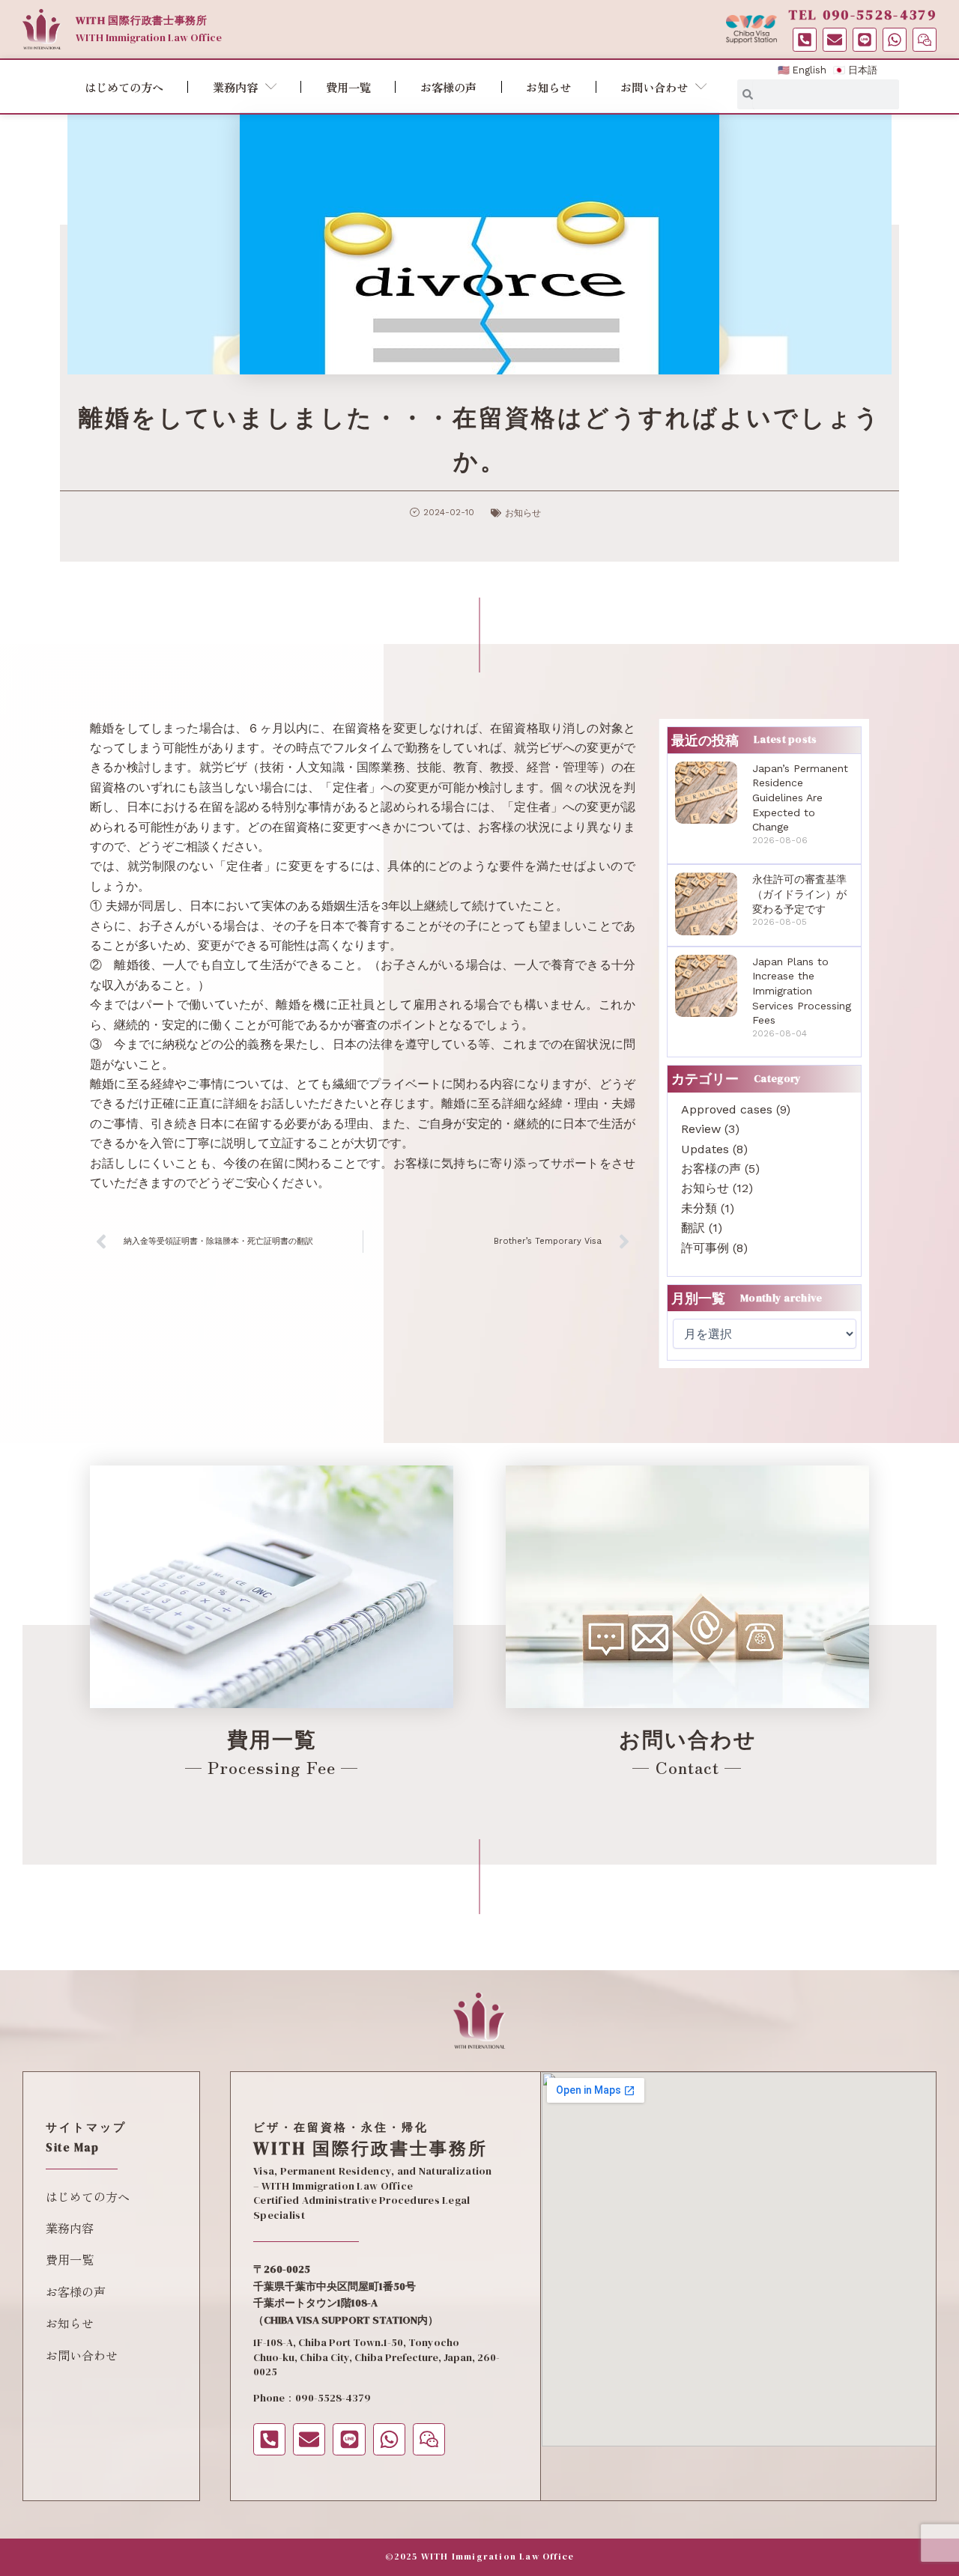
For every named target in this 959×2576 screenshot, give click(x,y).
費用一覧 (348, 87)
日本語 (863, 70)
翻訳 (693, 1228)
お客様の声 (448, 87)
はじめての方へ (124, 87)
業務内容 (235, 87)
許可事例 (705, 1248)
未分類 (699, 1208)
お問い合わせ (654, 87)
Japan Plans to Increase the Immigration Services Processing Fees (802, 991)
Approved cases (727, 1109)
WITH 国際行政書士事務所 (142, 20)
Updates (705, 1149)
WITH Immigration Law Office (149, 37)
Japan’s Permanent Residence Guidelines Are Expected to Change (800, 798)
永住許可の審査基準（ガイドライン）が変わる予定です (799, 894)
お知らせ (548, 87)
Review (701, 1129)
